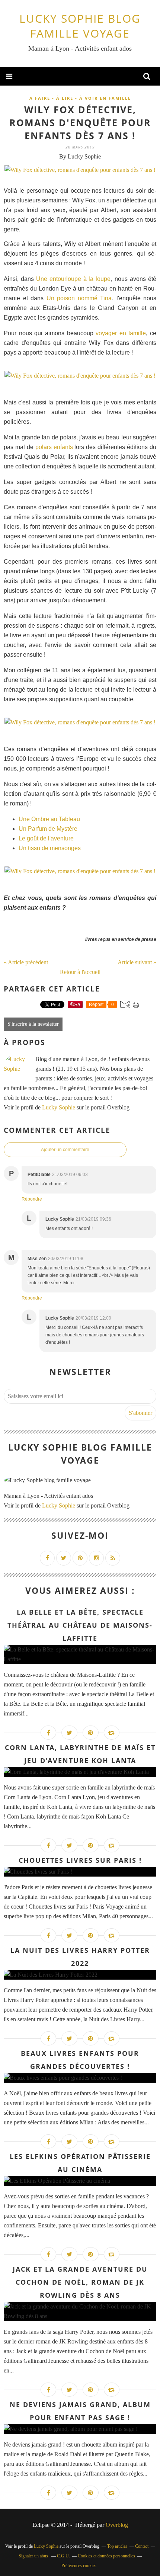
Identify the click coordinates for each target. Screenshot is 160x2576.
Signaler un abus (34, 2556)
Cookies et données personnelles (106, 2556)
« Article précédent (26, 962)
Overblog (117, 2525)
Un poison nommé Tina (79, 298)
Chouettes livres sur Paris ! (80, 1860)
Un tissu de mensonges (50, 848)
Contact (142, 2546)
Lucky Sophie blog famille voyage (80, 26)
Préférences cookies (79, 2566)
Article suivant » (137, 962)
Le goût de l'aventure (46, 838)
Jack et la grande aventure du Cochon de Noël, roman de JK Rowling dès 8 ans (80, 2282)
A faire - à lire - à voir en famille (80, 98)
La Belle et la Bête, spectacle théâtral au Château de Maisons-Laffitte (80, 1625)
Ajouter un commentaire (65, 1150)
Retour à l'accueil (80, 972)
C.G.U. (63, 2556)
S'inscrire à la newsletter (33, 1024)
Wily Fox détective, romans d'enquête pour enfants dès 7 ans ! (80, 122)
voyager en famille (121, 333)
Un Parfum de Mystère (48, 829)
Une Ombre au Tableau (49, 819)
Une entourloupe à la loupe (73, 279)
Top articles (117, 2546)
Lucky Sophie (59, 1107)
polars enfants (54, 447)
